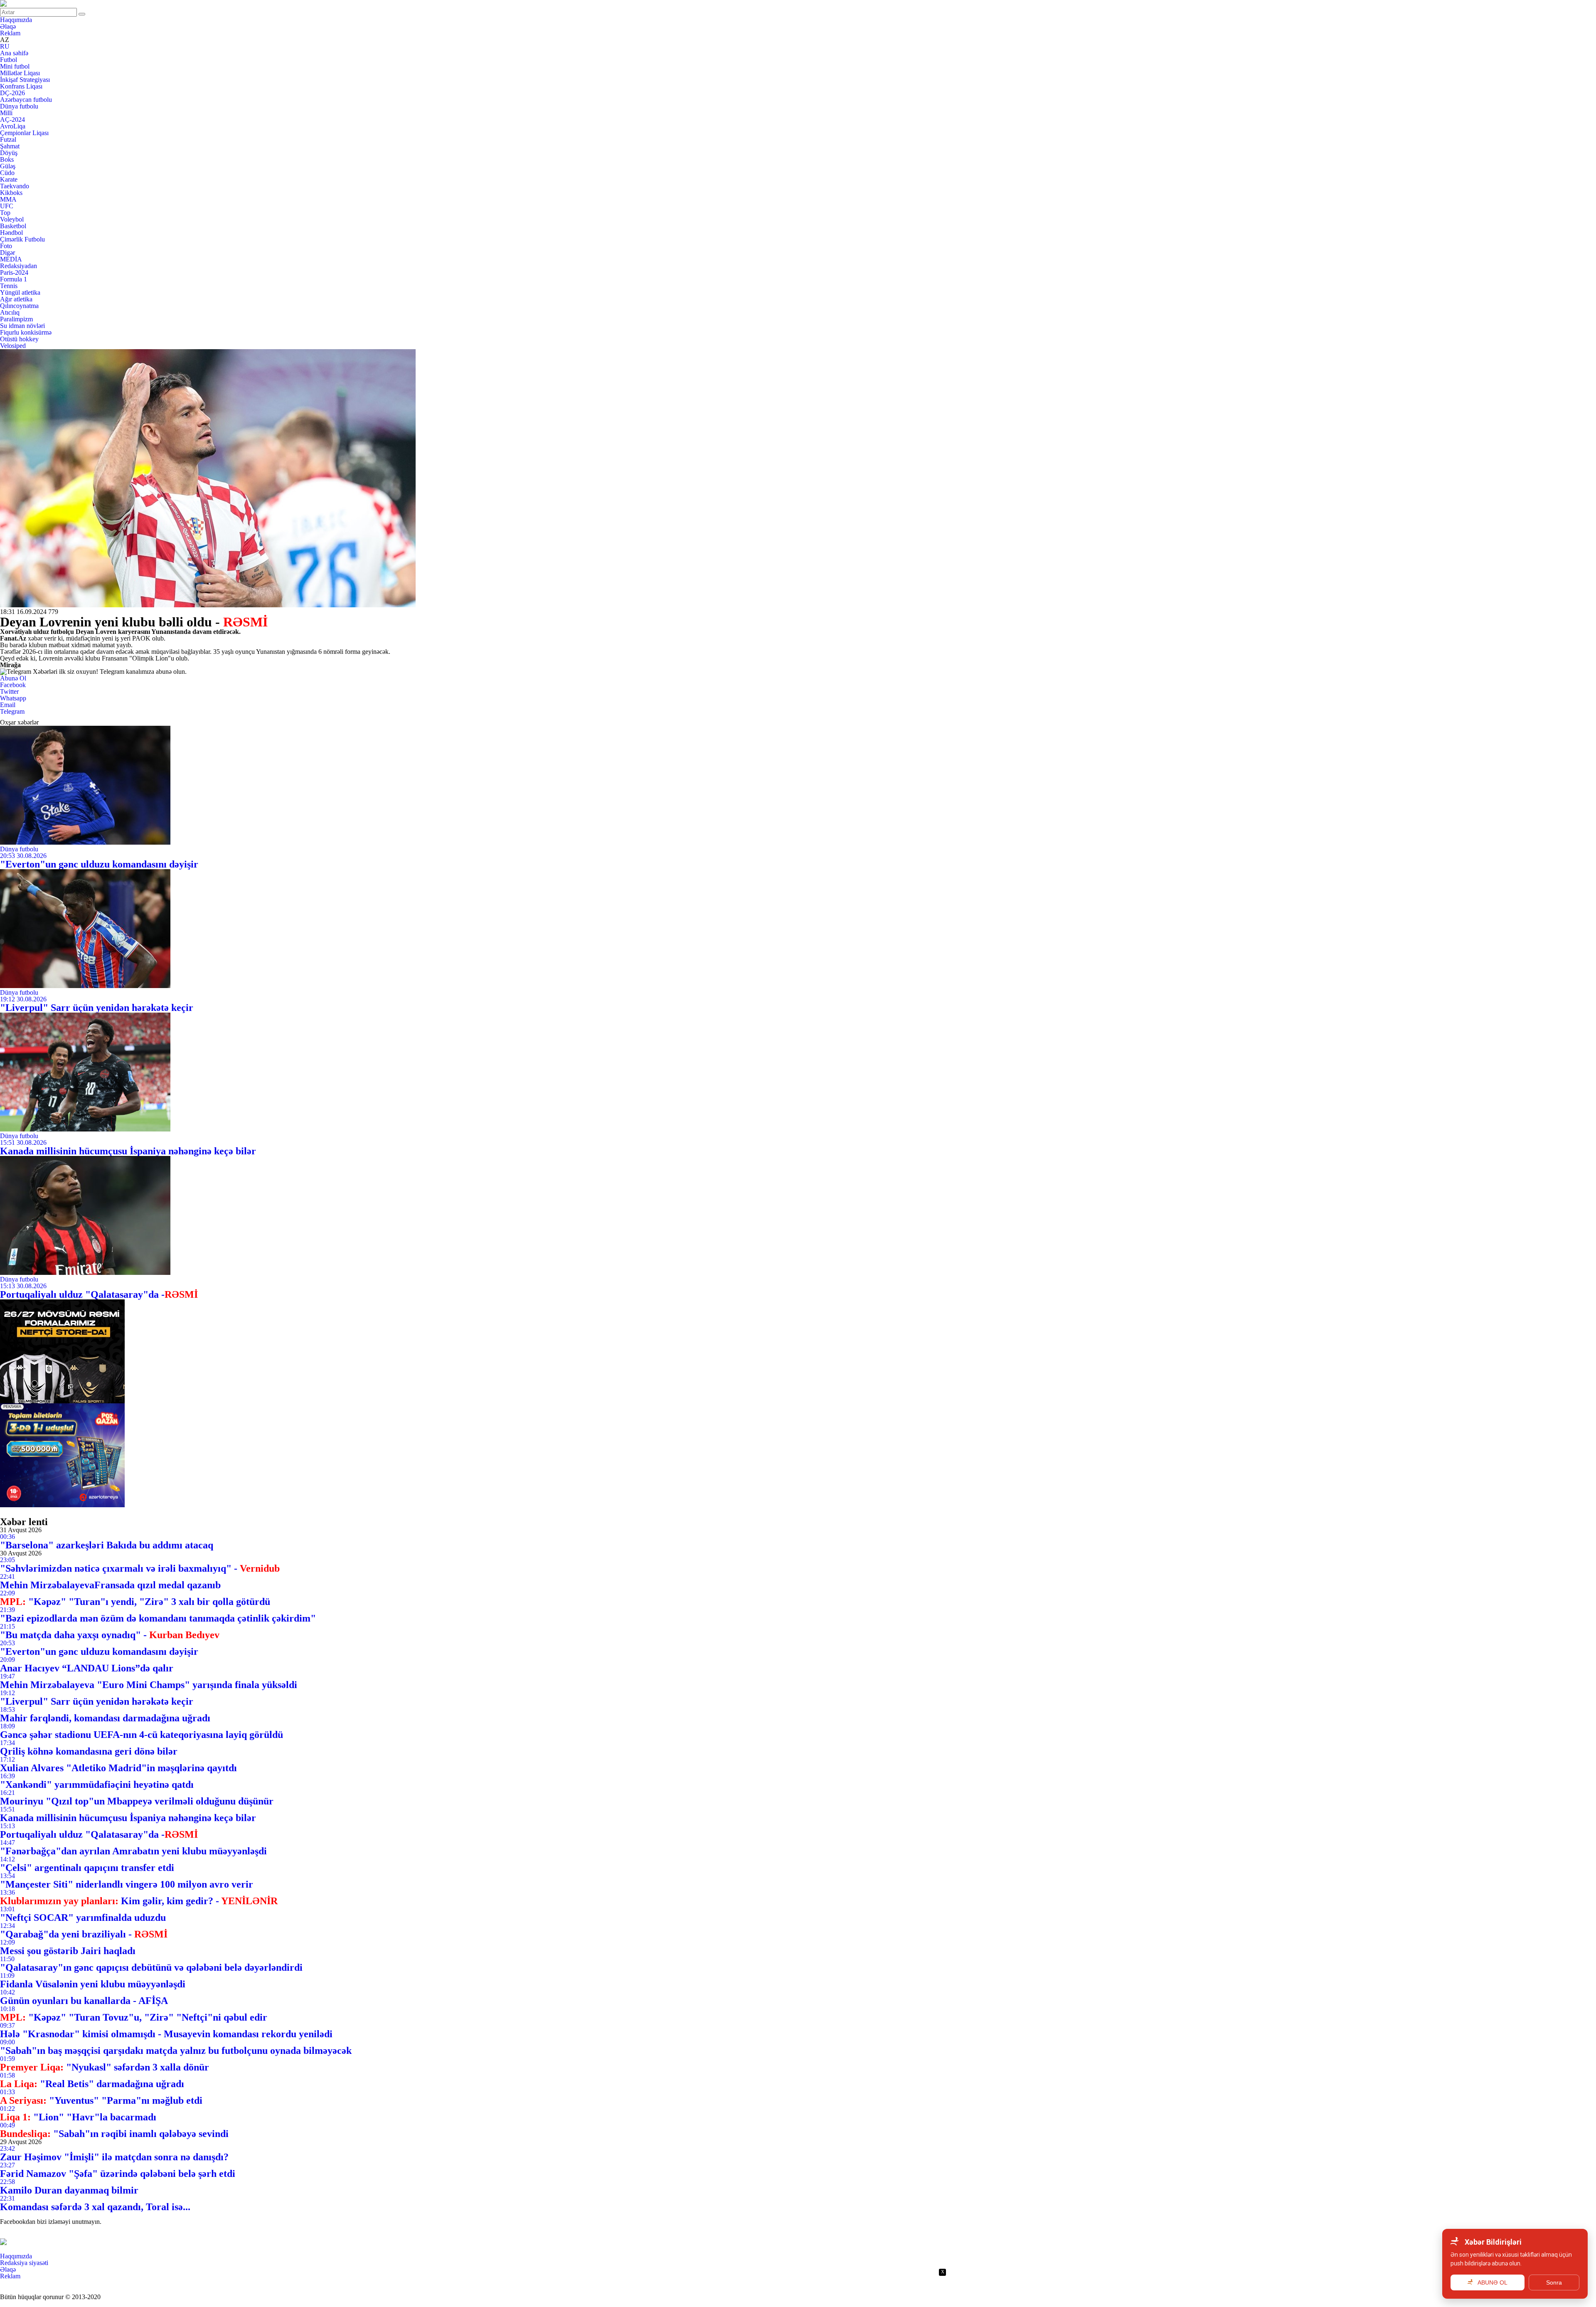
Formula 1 (14, 279)
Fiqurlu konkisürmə (26, 332)
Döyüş (9, 153)
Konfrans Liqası (21, 86)
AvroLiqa (13, 126)
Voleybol (12, 219)
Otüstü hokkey (19, 339)
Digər (7, 253)
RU (5, 46)
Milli (6, 113)
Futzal (8, 139)
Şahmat (10, 146)
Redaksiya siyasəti (24, 2263)
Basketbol (13, 226)
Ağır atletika (16, 299)
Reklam (10, 33)
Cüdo (7, 173)
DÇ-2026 (12, 93)
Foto (6, 246)
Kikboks (11, 193)
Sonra (1554, 2282)
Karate (9, 179)
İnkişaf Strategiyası (25, 80)
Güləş (8, 166)
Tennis (9, 286)
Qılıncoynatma (19, 306)
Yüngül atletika (20, 292)
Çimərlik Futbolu (22, 239)
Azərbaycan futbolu (26, 100)
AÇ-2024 (12, 120)
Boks (7, 159)
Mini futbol (15, 66)
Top (5, 213)
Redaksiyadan (18, 266)
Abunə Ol (13, 678)
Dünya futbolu (19, 106)
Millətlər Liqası (20, 73)
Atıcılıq (10, 312)
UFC (7, 206)
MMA (8, 199)
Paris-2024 (14, 272)
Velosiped (13, 346)
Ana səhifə (14, 53)
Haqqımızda (16, 20)
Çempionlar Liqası (24, 133)
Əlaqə (8, 26)
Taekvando (15, 186)
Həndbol (11, 233)
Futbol (9, 60)
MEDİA (11, 259)
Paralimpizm (16, 319)
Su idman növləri (22, 326)
